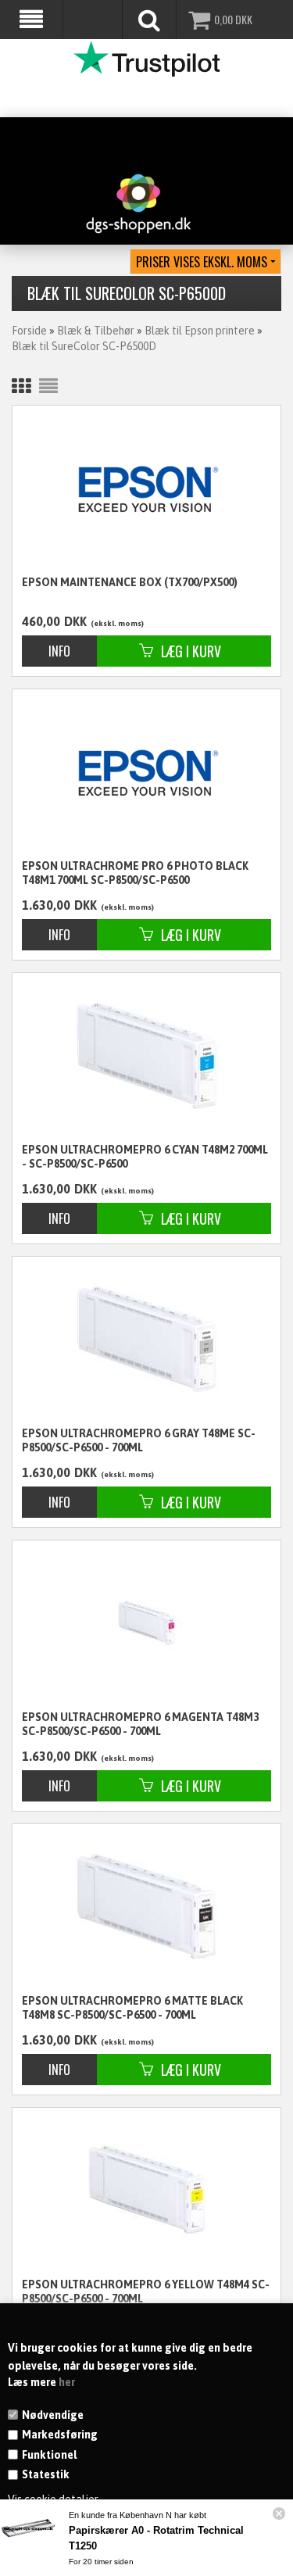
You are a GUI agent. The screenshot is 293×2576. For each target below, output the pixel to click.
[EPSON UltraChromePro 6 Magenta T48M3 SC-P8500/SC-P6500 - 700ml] (146, 1622)
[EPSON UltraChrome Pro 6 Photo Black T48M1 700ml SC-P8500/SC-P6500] (146, 773)
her (67, 2382)
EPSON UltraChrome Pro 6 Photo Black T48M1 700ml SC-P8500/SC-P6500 (135, 873)
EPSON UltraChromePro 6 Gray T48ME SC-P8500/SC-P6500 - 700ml (139, 1440)
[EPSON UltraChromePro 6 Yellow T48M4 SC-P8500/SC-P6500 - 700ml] (146, 2190)
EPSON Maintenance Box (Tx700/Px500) (130, 582)
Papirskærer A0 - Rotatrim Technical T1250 (156, 2538)
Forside (29, 331)
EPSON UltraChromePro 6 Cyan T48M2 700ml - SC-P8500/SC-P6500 (145, 1157)
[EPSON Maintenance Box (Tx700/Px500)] (146, 489)
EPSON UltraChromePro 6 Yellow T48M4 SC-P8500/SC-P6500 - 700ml (146, 2292)
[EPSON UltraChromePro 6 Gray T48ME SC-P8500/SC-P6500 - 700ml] (146, 1338)
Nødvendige (53, 2415)
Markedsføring (60, 2435)
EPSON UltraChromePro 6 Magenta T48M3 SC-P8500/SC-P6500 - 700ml (140, 1724)
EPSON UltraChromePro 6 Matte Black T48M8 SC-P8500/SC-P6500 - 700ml (132, 2008)
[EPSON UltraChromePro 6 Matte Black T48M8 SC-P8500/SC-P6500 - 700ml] (146, 1906)
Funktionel (49, 2455)
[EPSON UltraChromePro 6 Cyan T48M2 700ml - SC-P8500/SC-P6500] (146, 1055)
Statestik (46, 2474)
